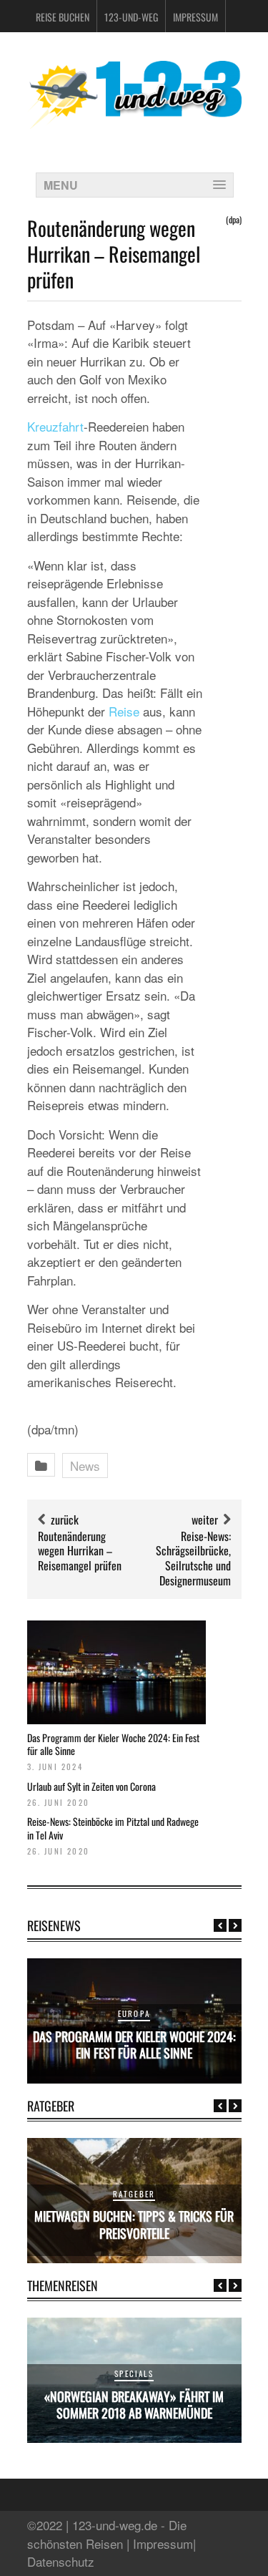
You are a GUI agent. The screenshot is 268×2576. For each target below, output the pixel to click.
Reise (124, 711)
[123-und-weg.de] (134, 123)
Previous (220, 1925)
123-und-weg (131, 17)
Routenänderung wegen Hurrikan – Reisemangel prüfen (80, 1551)
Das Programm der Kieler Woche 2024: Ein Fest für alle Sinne (113, 1744)
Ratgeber (134, 2194)
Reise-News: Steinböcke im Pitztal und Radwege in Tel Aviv (113, 1828)
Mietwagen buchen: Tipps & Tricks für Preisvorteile (134, 2224)
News (85, 1466)
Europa (134, 2013)
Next (235, 1925)
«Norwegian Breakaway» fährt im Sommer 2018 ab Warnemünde (134, 2405)
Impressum (195, 17)
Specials (134, 2373)
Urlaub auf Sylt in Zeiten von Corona (91, 1786)
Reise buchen (63, 17)
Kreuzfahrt (55, 426)
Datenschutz (61, 2561)
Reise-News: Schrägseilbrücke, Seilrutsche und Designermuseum (193, 1558)
